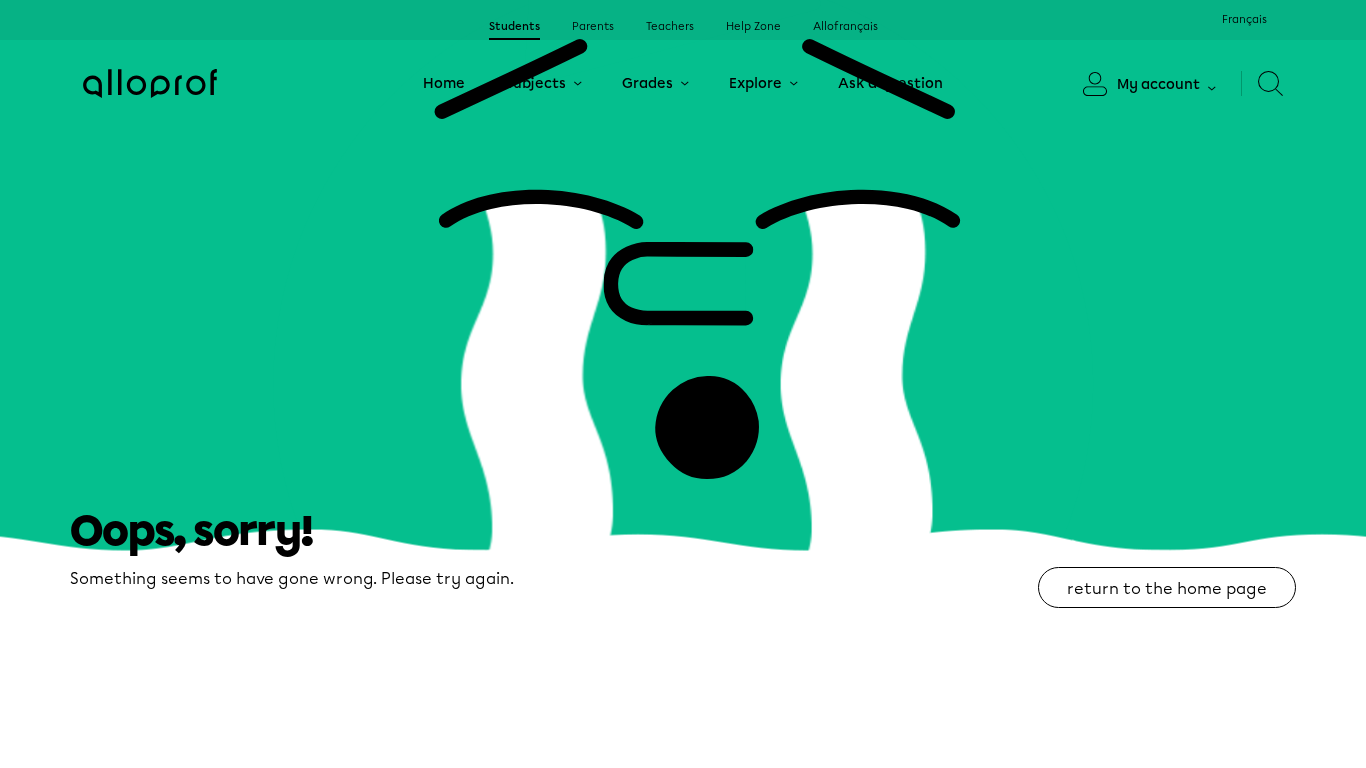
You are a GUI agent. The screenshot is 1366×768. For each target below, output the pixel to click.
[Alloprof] (150, 83)
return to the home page (1167, 588)
